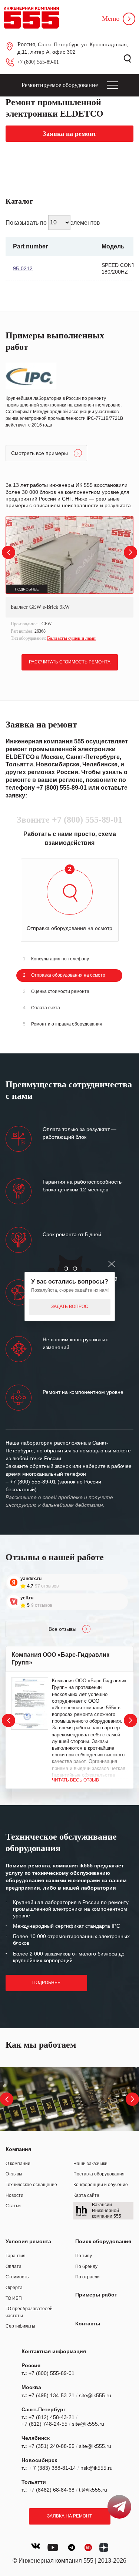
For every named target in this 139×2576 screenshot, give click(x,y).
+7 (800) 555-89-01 (38, 62)
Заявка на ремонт (69, 2516)
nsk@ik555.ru (97, 2468)
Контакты (88, 2324)
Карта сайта (86, 2195)
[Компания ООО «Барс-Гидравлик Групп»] (30, 1704)
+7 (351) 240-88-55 (52, 2446)
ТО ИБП (14, 2298)
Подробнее (46, 1983)
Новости (14, 2195)
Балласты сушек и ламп (71, 638)
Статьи (13, 2206)
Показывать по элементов (53, 222)
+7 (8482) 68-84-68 (52, 2490)
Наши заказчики (90, 2164)
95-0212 (23, 268)
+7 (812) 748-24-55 (44, 2424)
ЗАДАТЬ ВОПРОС (70, 1307)
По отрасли (87, 2277)
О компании (18, 2164)
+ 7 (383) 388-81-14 (52, 2468)
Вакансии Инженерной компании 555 (107, 2210)
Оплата (14, 2266)
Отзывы (14, 2174)
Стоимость (17, 2277)
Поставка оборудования (99, 2174)
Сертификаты (20, 2326)
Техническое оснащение (31, 2185)
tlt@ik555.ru (93, 2490)
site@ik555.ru (95, 2395)
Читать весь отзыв (75, 1780)
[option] (69, 580)
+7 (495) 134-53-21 (52, 2395)
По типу (84, 2256)
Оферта (14, 2288)
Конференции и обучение (101, 2185)
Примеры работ (96, 2295)
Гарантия (16, 2256)
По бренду (86, 2266)
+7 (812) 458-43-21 (52, 2417)
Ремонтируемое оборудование (60, 85)
